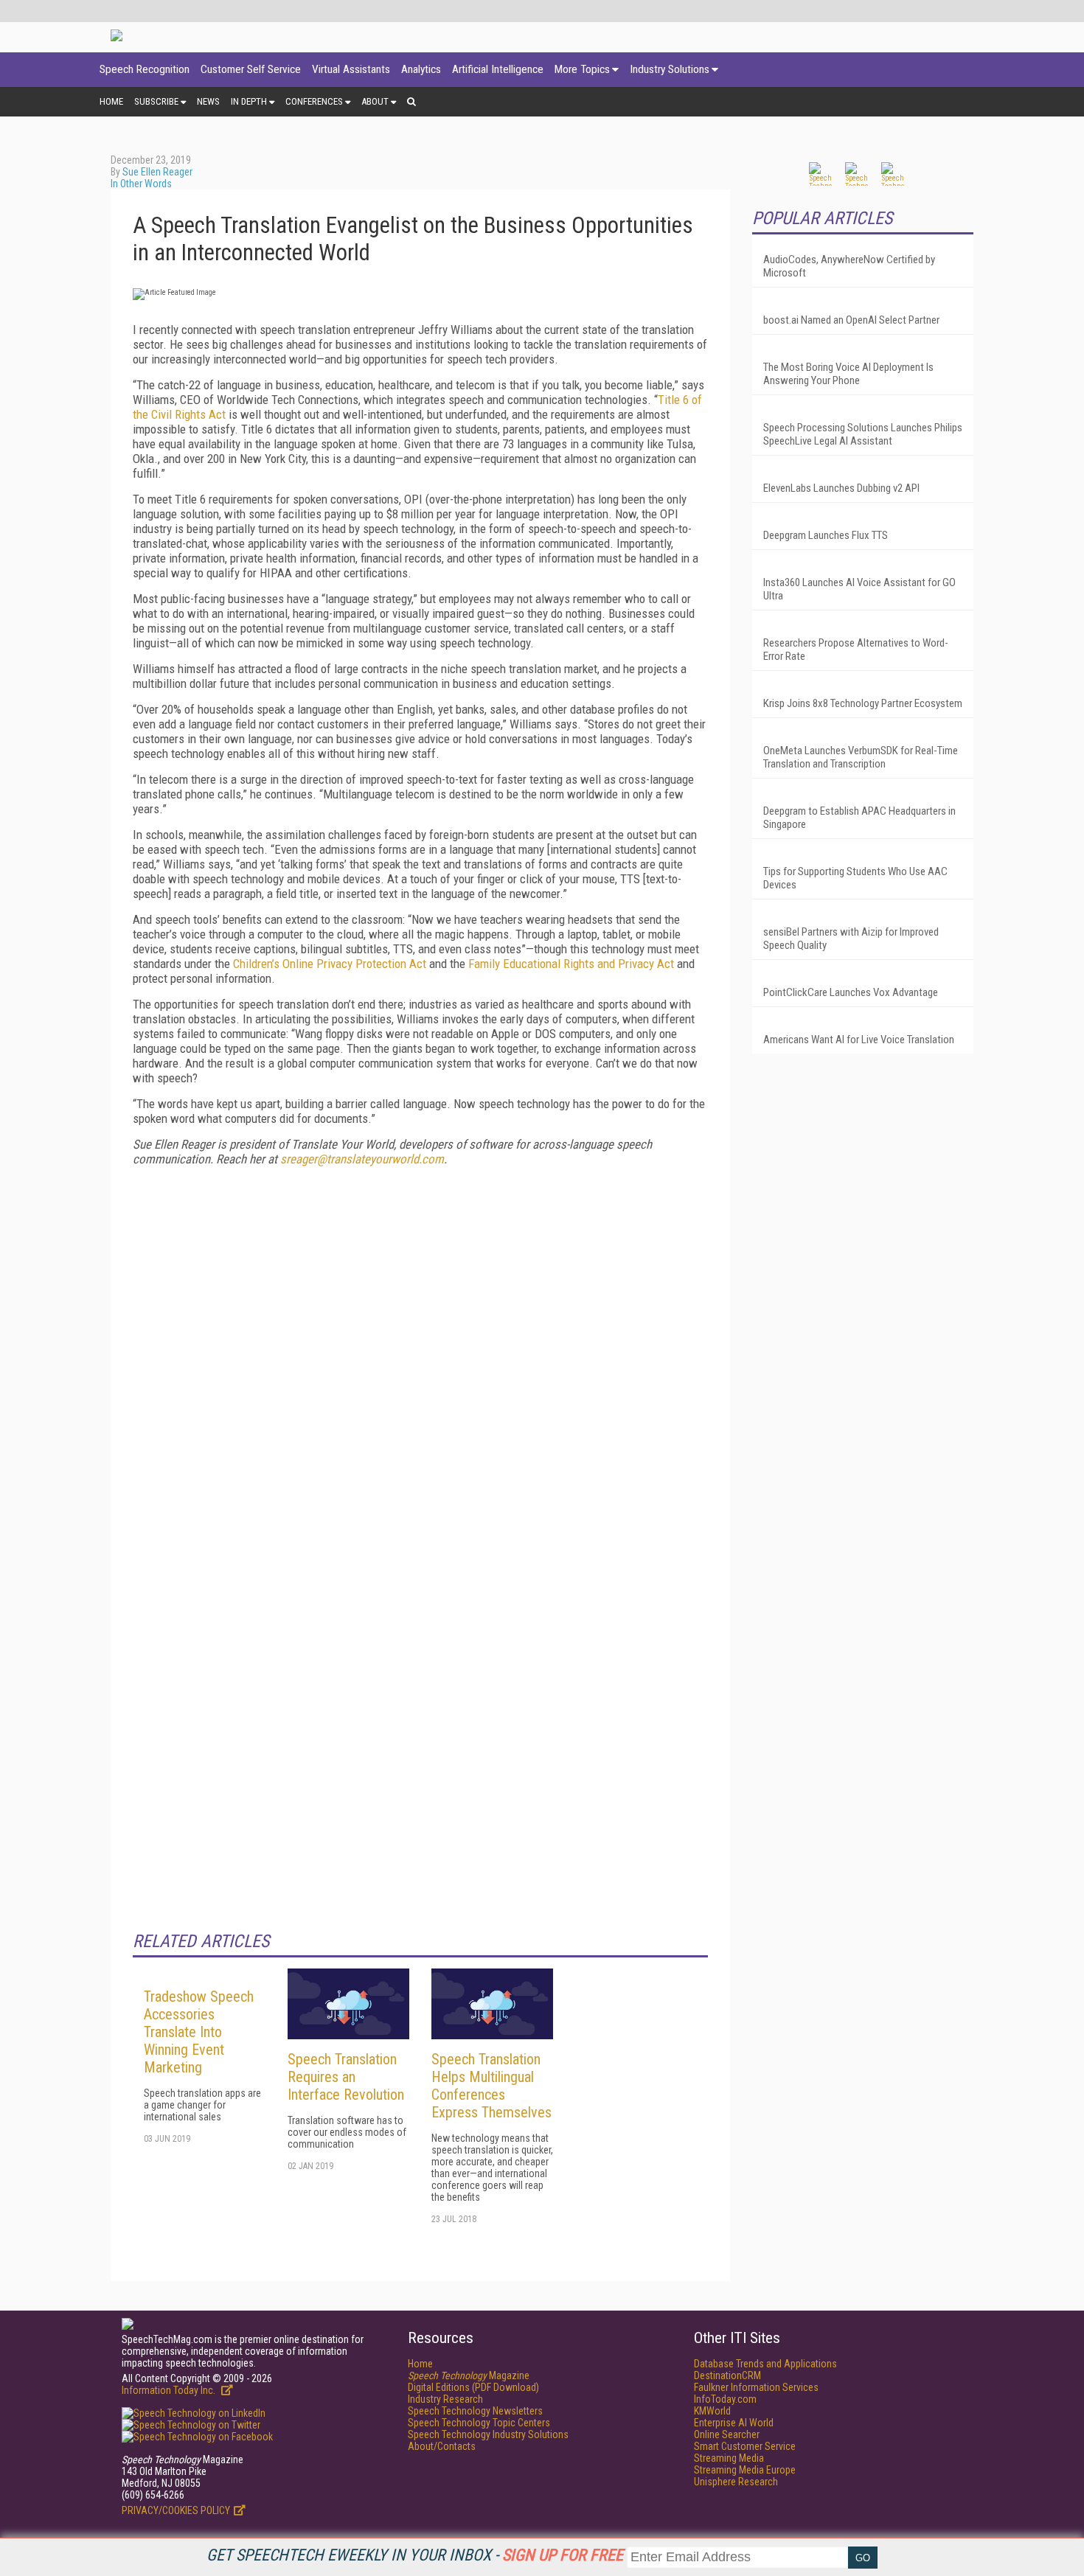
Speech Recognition (145, 69)
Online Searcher (727, 2434)
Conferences (314, 101)
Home (111, 101)
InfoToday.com (725, 2399)
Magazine (469, 2375)
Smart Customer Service (745, 2446)
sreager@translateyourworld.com (362, 1159)
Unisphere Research (736, 2482)
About (375, 101)
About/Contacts (442, 2446)
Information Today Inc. (170, 2390)
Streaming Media (729, 2458)
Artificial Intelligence (498, 69)
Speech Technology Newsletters (475, 2411)
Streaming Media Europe (745, 2470)
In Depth (249, 101)
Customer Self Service (251, 69)
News (208, 101)
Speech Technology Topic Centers (479, 2423)
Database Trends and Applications (765, 2364)
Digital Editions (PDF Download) (473, 2387)
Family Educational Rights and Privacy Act (571, 964)
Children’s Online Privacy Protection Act (330, 964)
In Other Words (141, 184)
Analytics (421, 69)
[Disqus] (420, 1362)
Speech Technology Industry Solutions (488, 2434)
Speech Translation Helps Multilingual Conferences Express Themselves (491, 2086)
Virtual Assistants (351, 69)
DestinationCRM (727, 2375)
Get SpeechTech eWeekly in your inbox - (415, 2555)
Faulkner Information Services (756, 2387)
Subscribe (156, 101)
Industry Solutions (670, 69)
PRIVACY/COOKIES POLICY (176, 2510)
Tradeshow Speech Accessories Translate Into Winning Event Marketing (199, 2032)
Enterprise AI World (734, 2423)
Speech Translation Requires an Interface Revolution (346, 2077)
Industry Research (445, 2399)
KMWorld (712, 2411)
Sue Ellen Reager (157, 172)
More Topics (582, 69)
